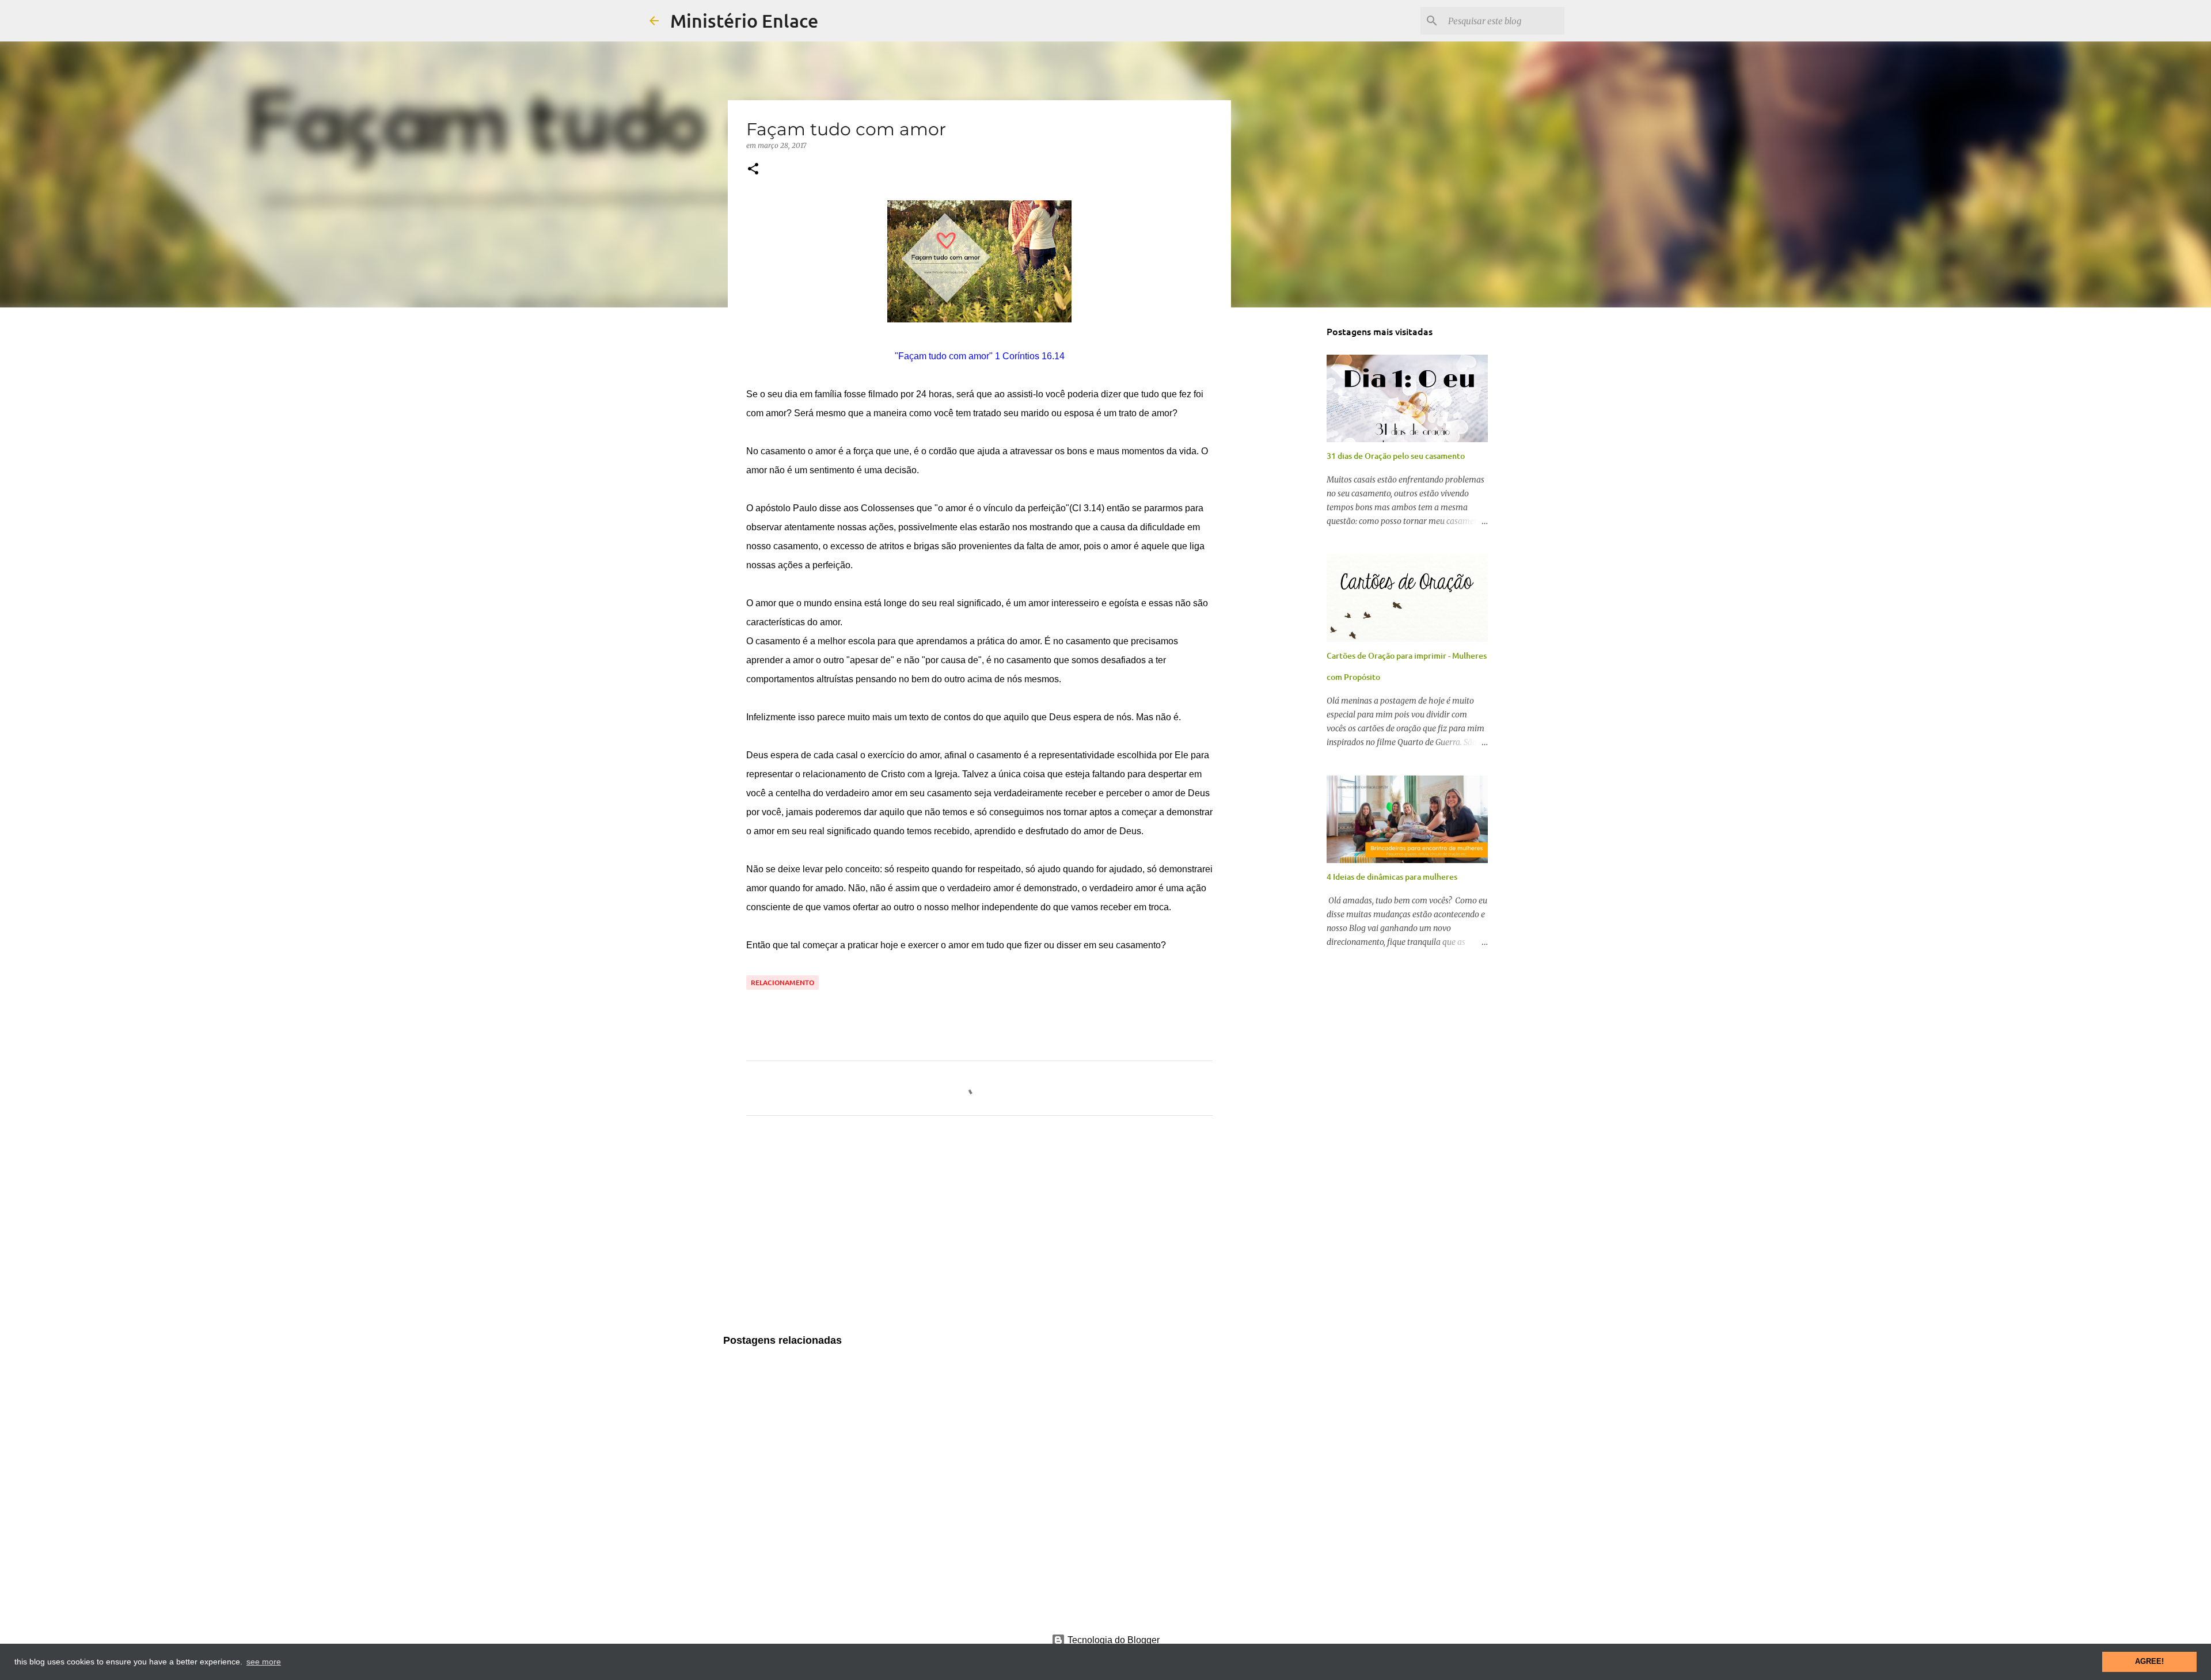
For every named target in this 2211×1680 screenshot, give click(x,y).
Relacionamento (782, 982)
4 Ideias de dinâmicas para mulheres (1392, 877)
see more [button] (264, 1662)
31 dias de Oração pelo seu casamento (1396, 456)
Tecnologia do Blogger (1112, 1640)
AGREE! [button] (2149, 1662)
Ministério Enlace (744, 20)
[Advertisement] (979, 1232)
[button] (753, 170)
